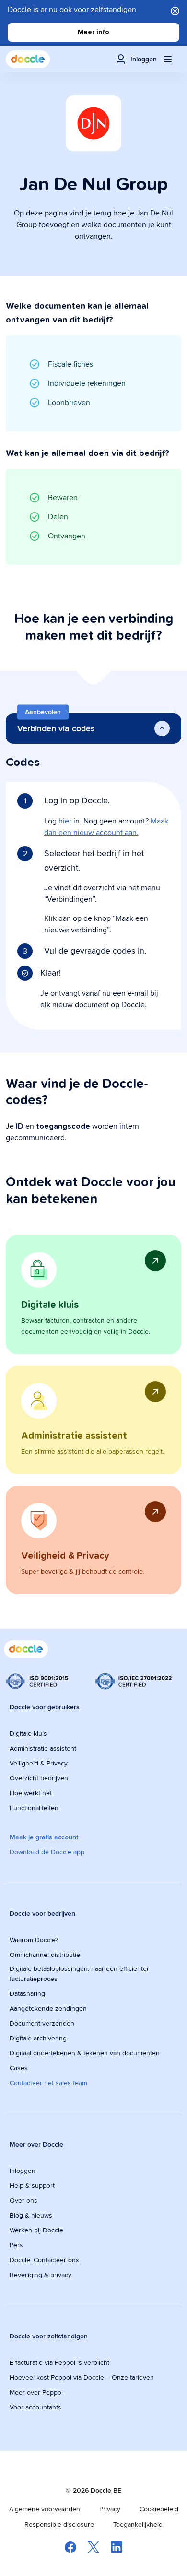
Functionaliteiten (34, 1808)
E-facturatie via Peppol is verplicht (59, 2362)
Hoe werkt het (31, 1793)
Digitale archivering (38, 2038)
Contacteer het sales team (48, 2083)
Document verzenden (42, 2023)
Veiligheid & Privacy (39, 1763)
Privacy (110, 2509)
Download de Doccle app (47, 1852)
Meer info (93, 32)
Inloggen (23, 2171)
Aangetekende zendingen (48, 2008)
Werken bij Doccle (36, 2230)
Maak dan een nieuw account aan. (106, 827)
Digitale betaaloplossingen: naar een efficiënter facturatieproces (79, 1974)
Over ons (23, 2200)
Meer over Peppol (36, 2392)
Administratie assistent (43, 1748)
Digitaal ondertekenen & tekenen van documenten (85, 2053)
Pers (16, 2245)
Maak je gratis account (44, 1837)
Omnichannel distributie (45, 1955)
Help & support (32, 2185)
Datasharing (27, 1993)
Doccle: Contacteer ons (44, 2260)
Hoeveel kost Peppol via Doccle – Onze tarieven (82, 2377)
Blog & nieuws (31, 2215)
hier (65, 821)
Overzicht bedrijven (39, 1778)
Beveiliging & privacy (41, 2275)
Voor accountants (35, 2407)
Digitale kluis (28, 1733)
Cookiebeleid (159, 2509)
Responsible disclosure (59, 2524)
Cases (19, 2068)
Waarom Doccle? (34, 1940)
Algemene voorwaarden (45, 2509)
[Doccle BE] (28, 59)
